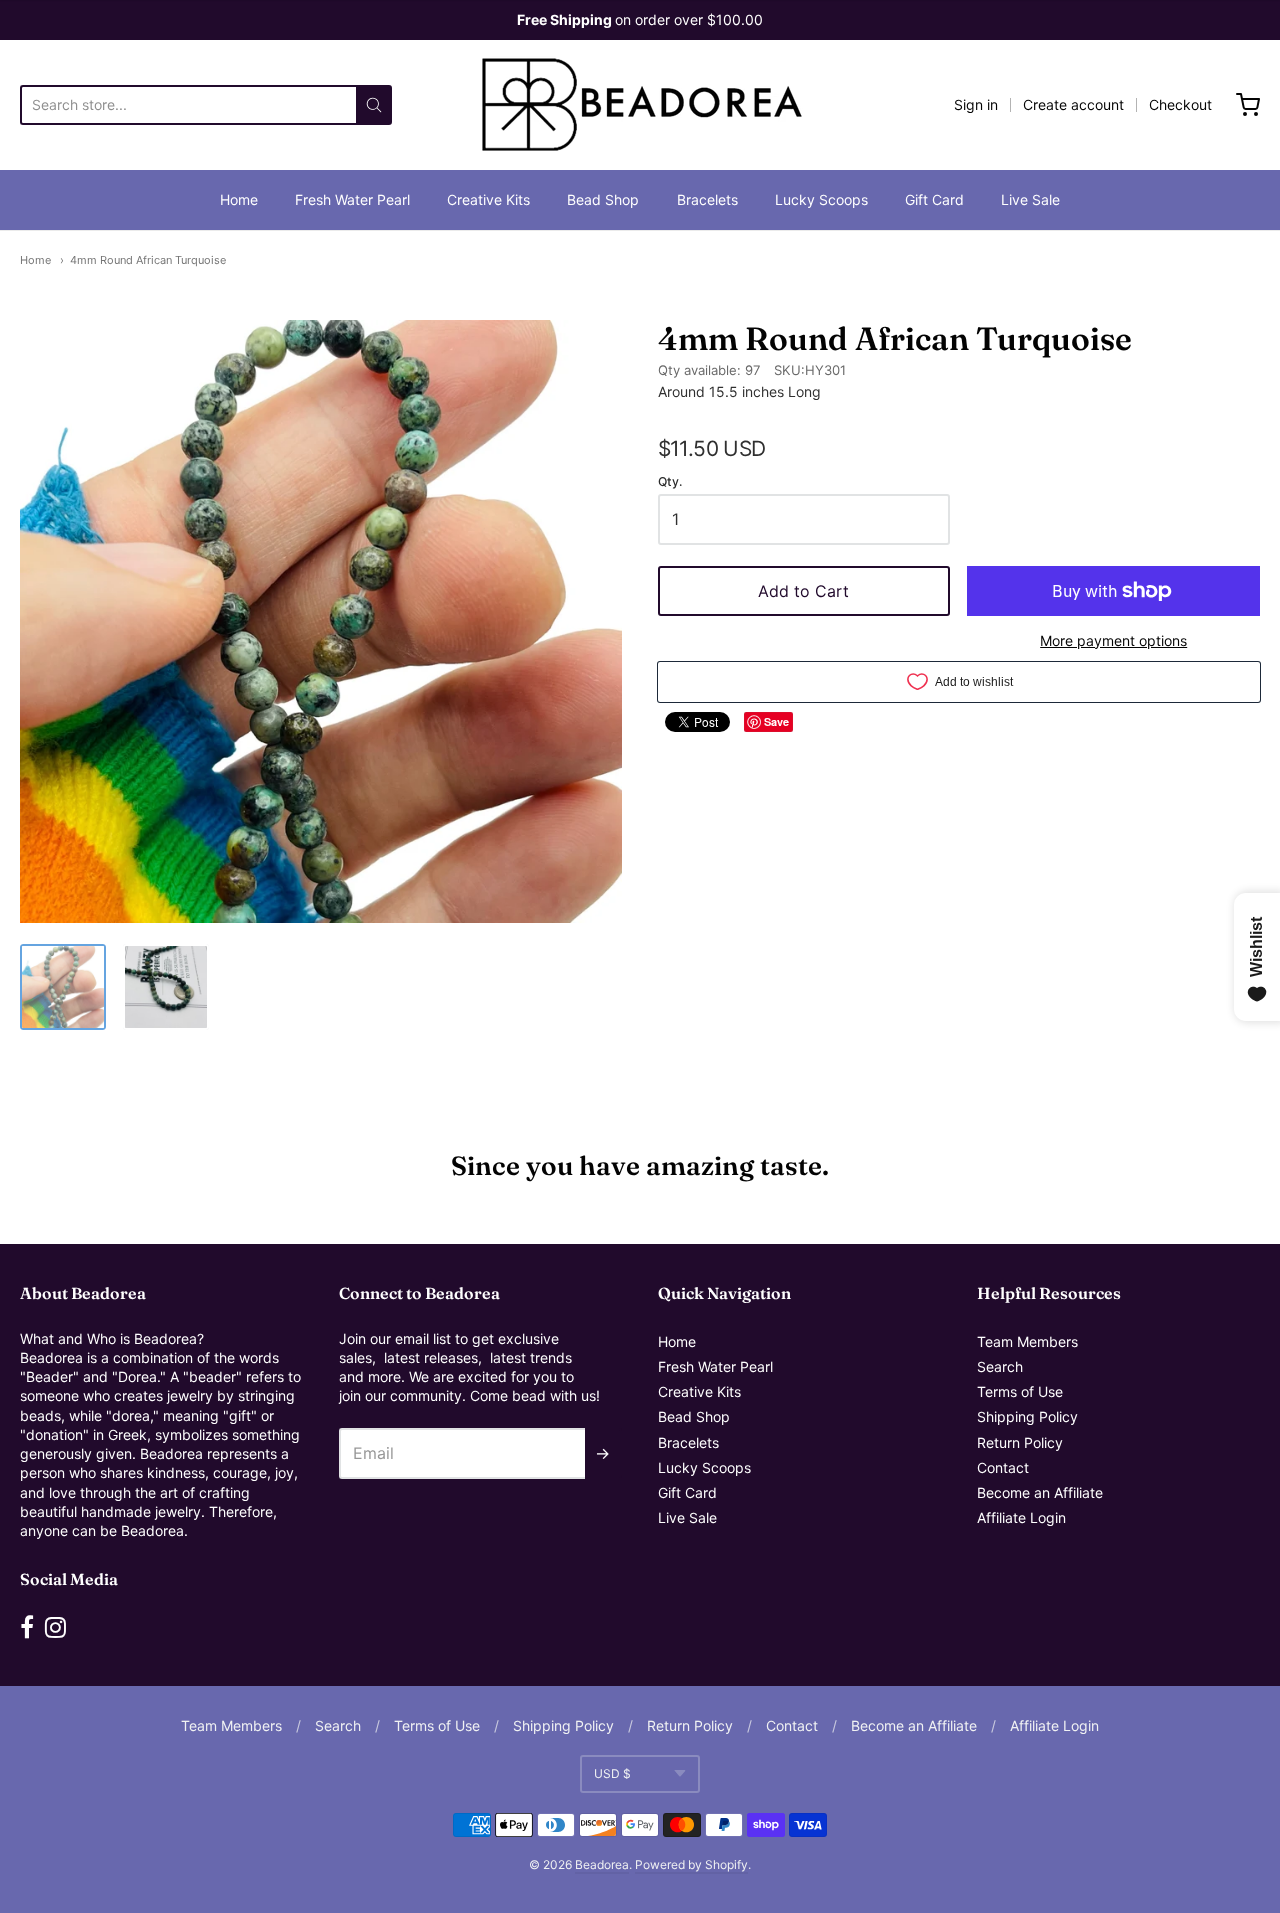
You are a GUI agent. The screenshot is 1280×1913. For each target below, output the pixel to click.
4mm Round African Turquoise (148, 260)
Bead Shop (603, 199)
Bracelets (707, 199)
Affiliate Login (1021, 1517)
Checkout (1180, 104)
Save (776, 721)
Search (1000, 1366)
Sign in (976, 104)
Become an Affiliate (1040, 1492)
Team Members (1027, 1341)
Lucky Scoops (821, 199)
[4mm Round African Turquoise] (63, 987)
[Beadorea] (640, 105)
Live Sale (1030, 199)
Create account (1073, 104)
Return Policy (1020, 1442)
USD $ (612, 1773)
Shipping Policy (1027, 1416)
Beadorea (602, 1864)
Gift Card (934, 199)
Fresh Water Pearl (352, 199)
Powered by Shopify (691, 1864)
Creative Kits (488, 199)
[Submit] (374, 105)
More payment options (1113, 640)
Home (239, 199)
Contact (1003, 1467)
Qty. (670, 482)
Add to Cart (803, 591)
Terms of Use (1020, 1391)
